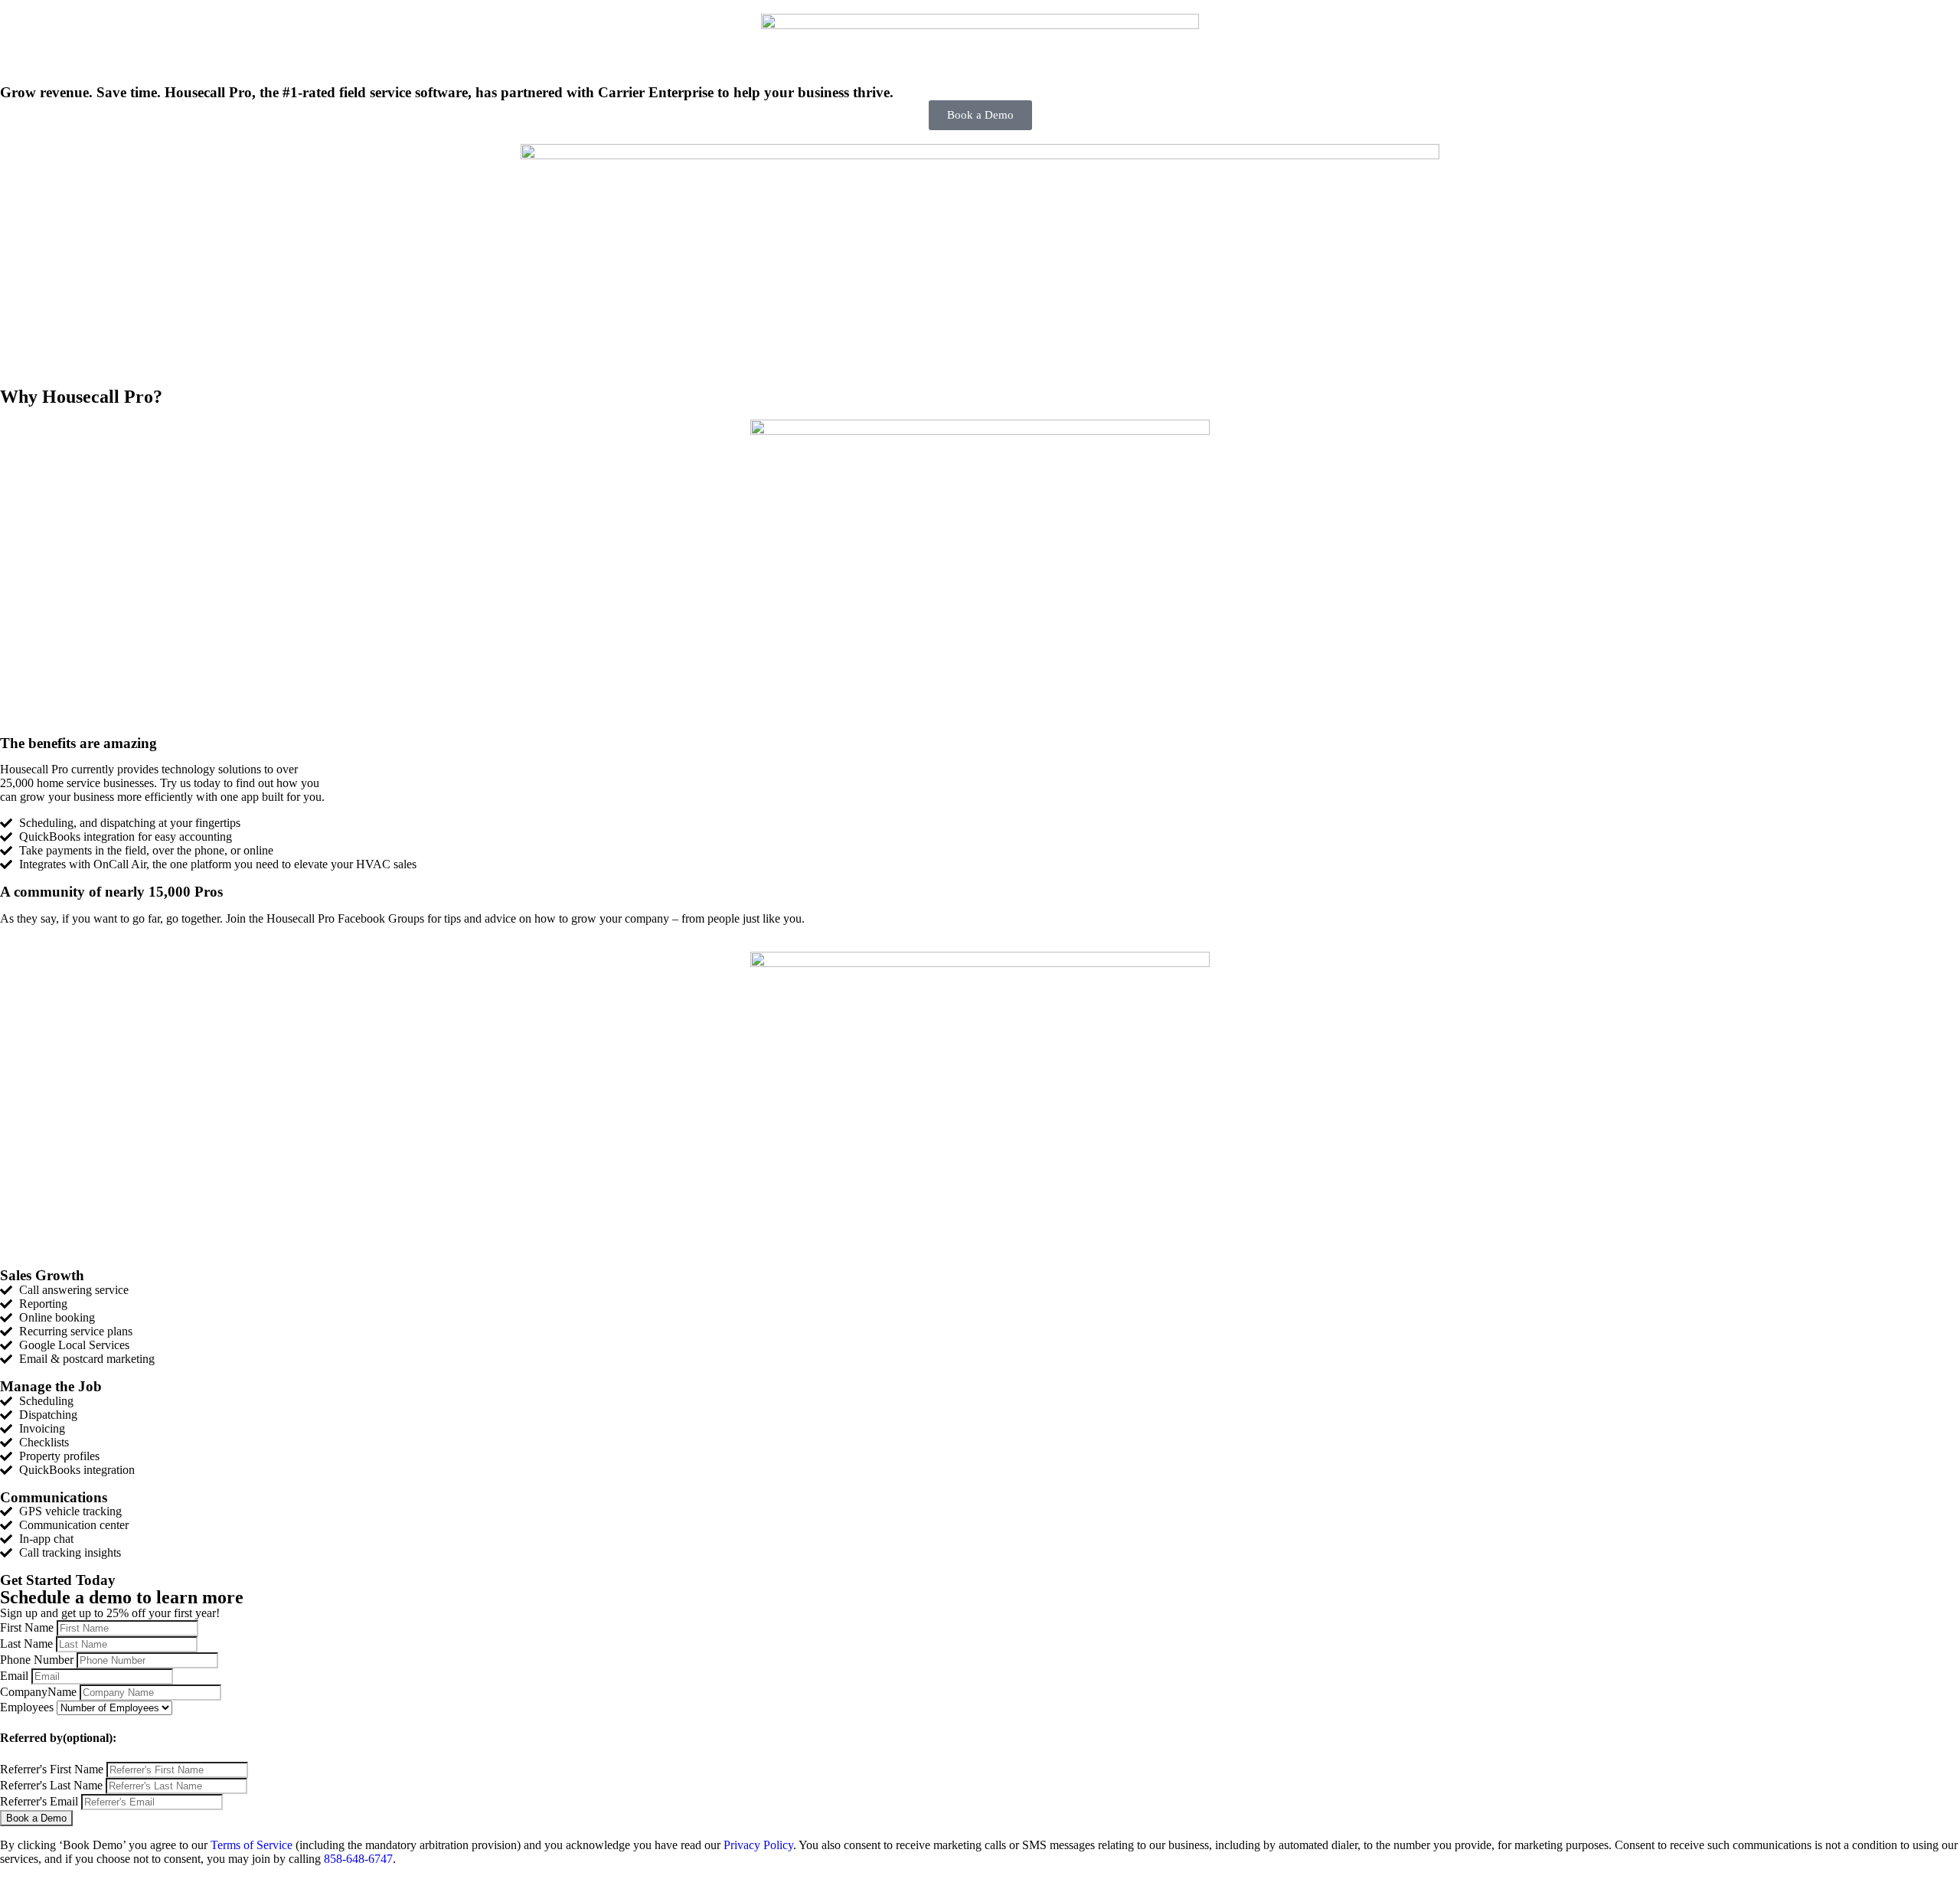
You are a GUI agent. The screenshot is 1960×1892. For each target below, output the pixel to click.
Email (16, 1676)
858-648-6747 (358, 1859)
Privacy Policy (758, 1845)
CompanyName (40, 1692)
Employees (27, 1707)
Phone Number (38, 1660)
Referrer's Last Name (53, 1785)
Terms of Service (252, 1845)
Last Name (28, 1644)
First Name (28, 1627)
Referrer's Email (41, 1801)
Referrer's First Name (53, 1769)
